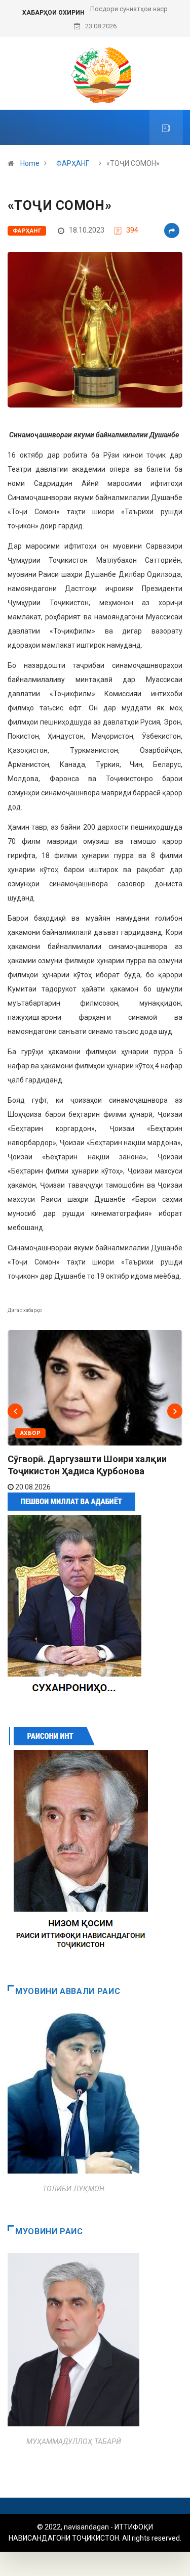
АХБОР (30, 1433)
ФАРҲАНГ (73, 163)
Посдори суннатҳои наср (129, 9)
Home (30, 163)
